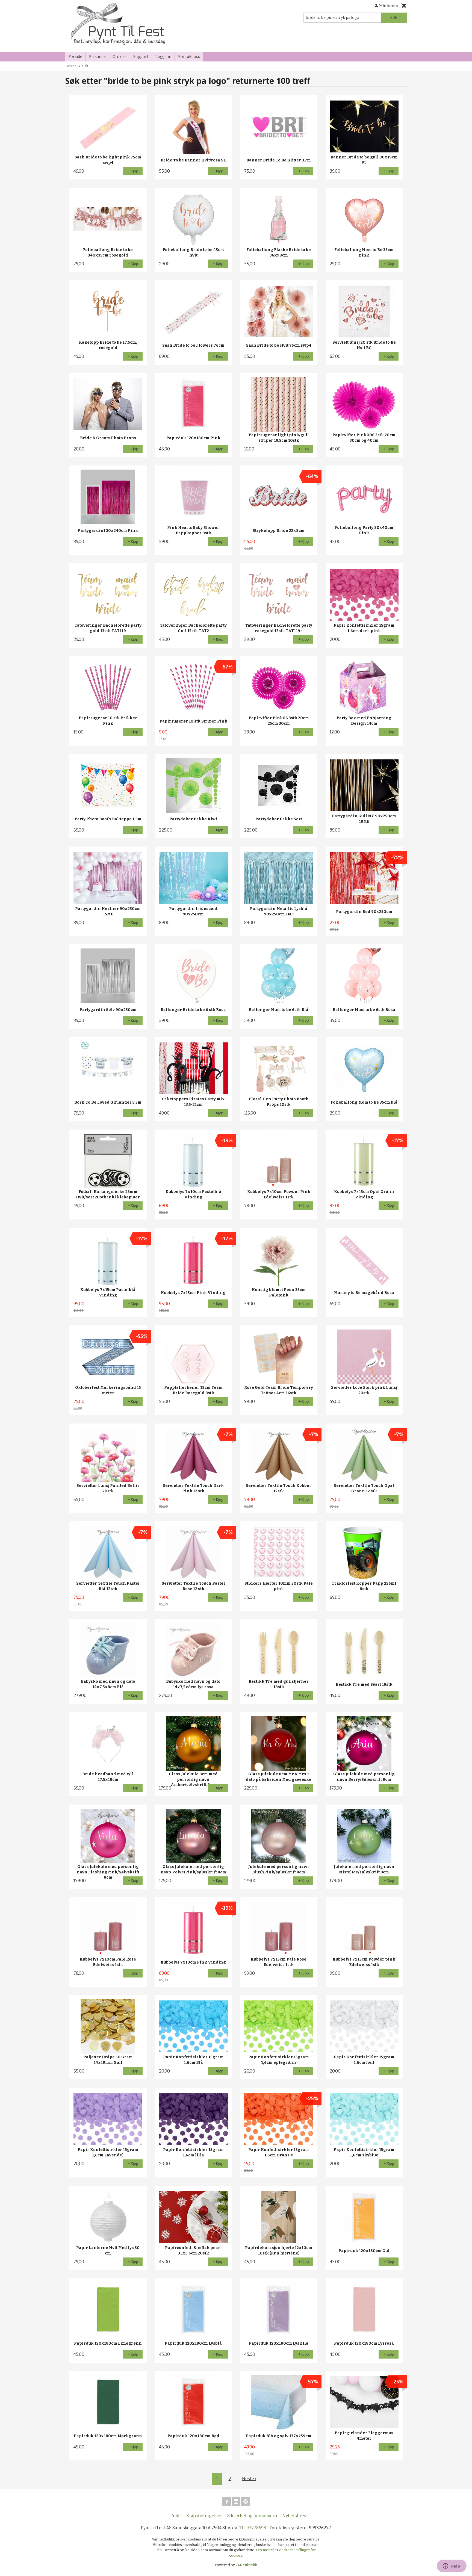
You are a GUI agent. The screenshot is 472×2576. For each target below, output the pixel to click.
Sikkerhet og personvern (252, 2516)
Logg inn (163, 57)
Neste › (249, 2479)
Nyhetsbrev (294, 2516)
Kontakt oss (189, 57)
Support (141, 57)
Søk (394, 18)
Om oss (120, 57)
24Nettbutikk (246, 2565)
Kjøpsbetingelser (204, 2516)
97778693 (256, 2528)
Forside (75, 57)
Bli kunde (97, 57)
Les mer (263, 2550)
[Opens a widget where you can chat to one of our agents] (452, 2566)
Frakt (176, 2516)
